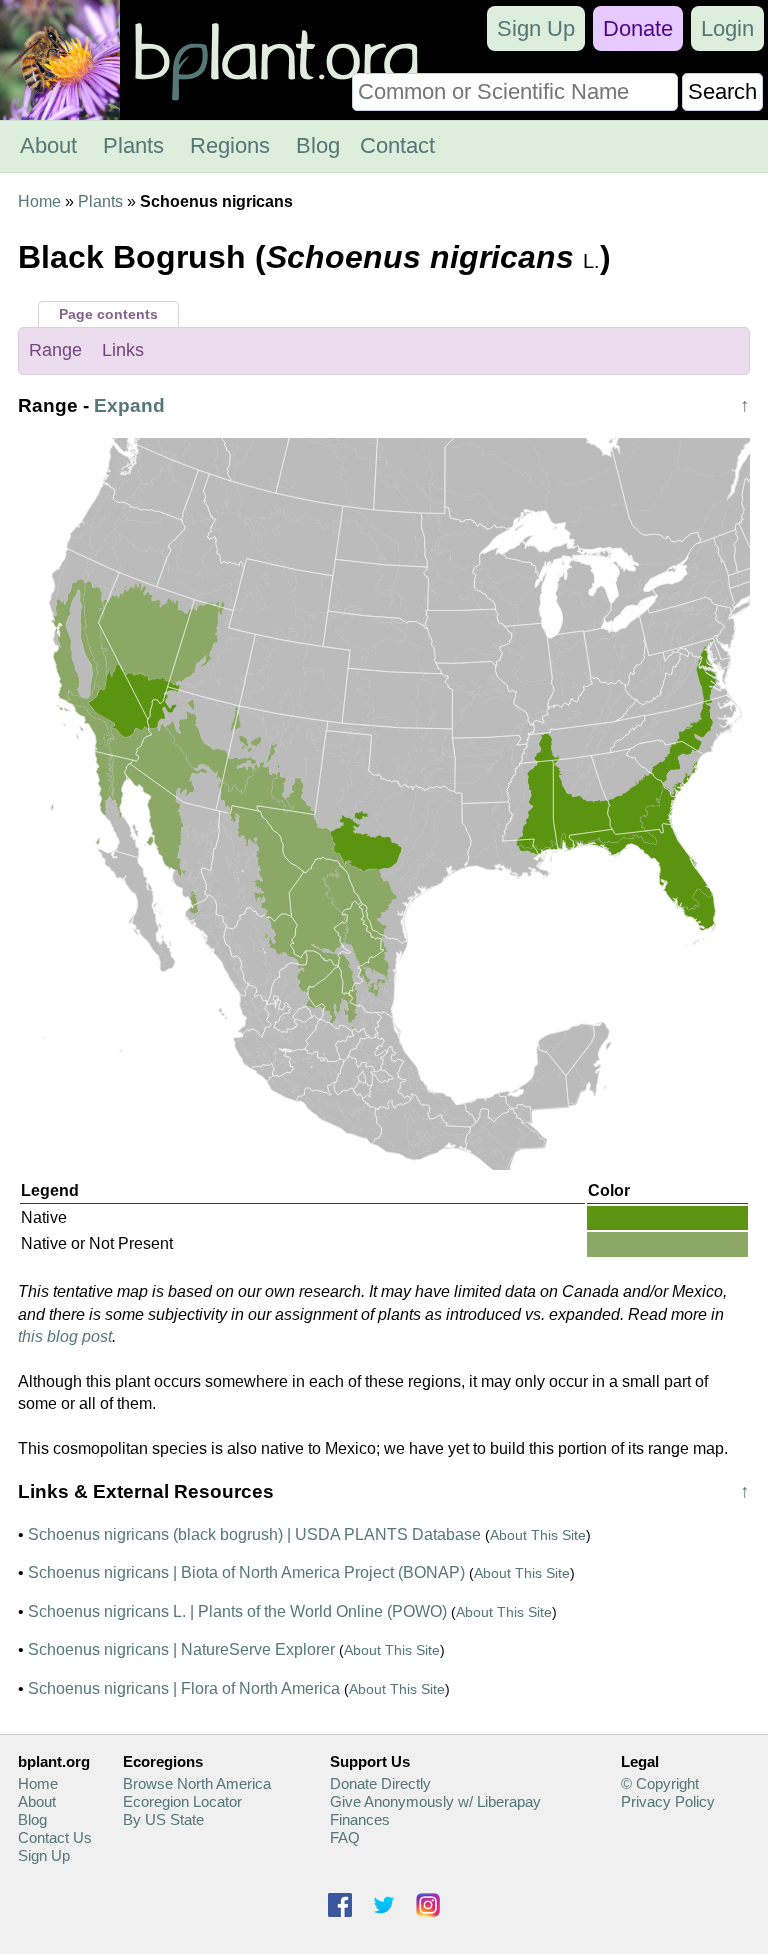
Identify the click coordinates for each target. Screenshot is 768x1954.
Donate (638, 28)
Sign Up (536, 28)
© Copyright (660, 1783)
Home (39, 201)
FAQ (345, 1837)
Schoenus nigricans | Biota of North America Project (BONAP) (246, 1572)
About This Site (538, 1535)
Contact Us (55, 1837)
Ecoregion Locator (182, 1801)
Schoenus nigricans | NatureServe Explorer (181, 1649)
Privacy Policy (668, 1801)
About (48, 145)
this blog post (65, 1336)
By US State (163, 1819)
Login (727, 28)
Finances (360, 1819)
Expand (129, 405)
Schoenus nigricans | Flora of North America (184, 1688)
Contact (397, 145)
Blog (318, 145)
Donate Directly (380, 1783)
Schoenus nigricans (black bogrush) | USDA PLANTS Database (254, 1534)
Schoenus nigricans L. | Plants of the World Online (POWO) (237, 1611)
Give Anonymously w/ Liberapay (435, 1801)
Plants (133, 145)
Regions (230, 145)
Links (123, 350)
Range (55, 350)
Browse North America (197, 1783)
